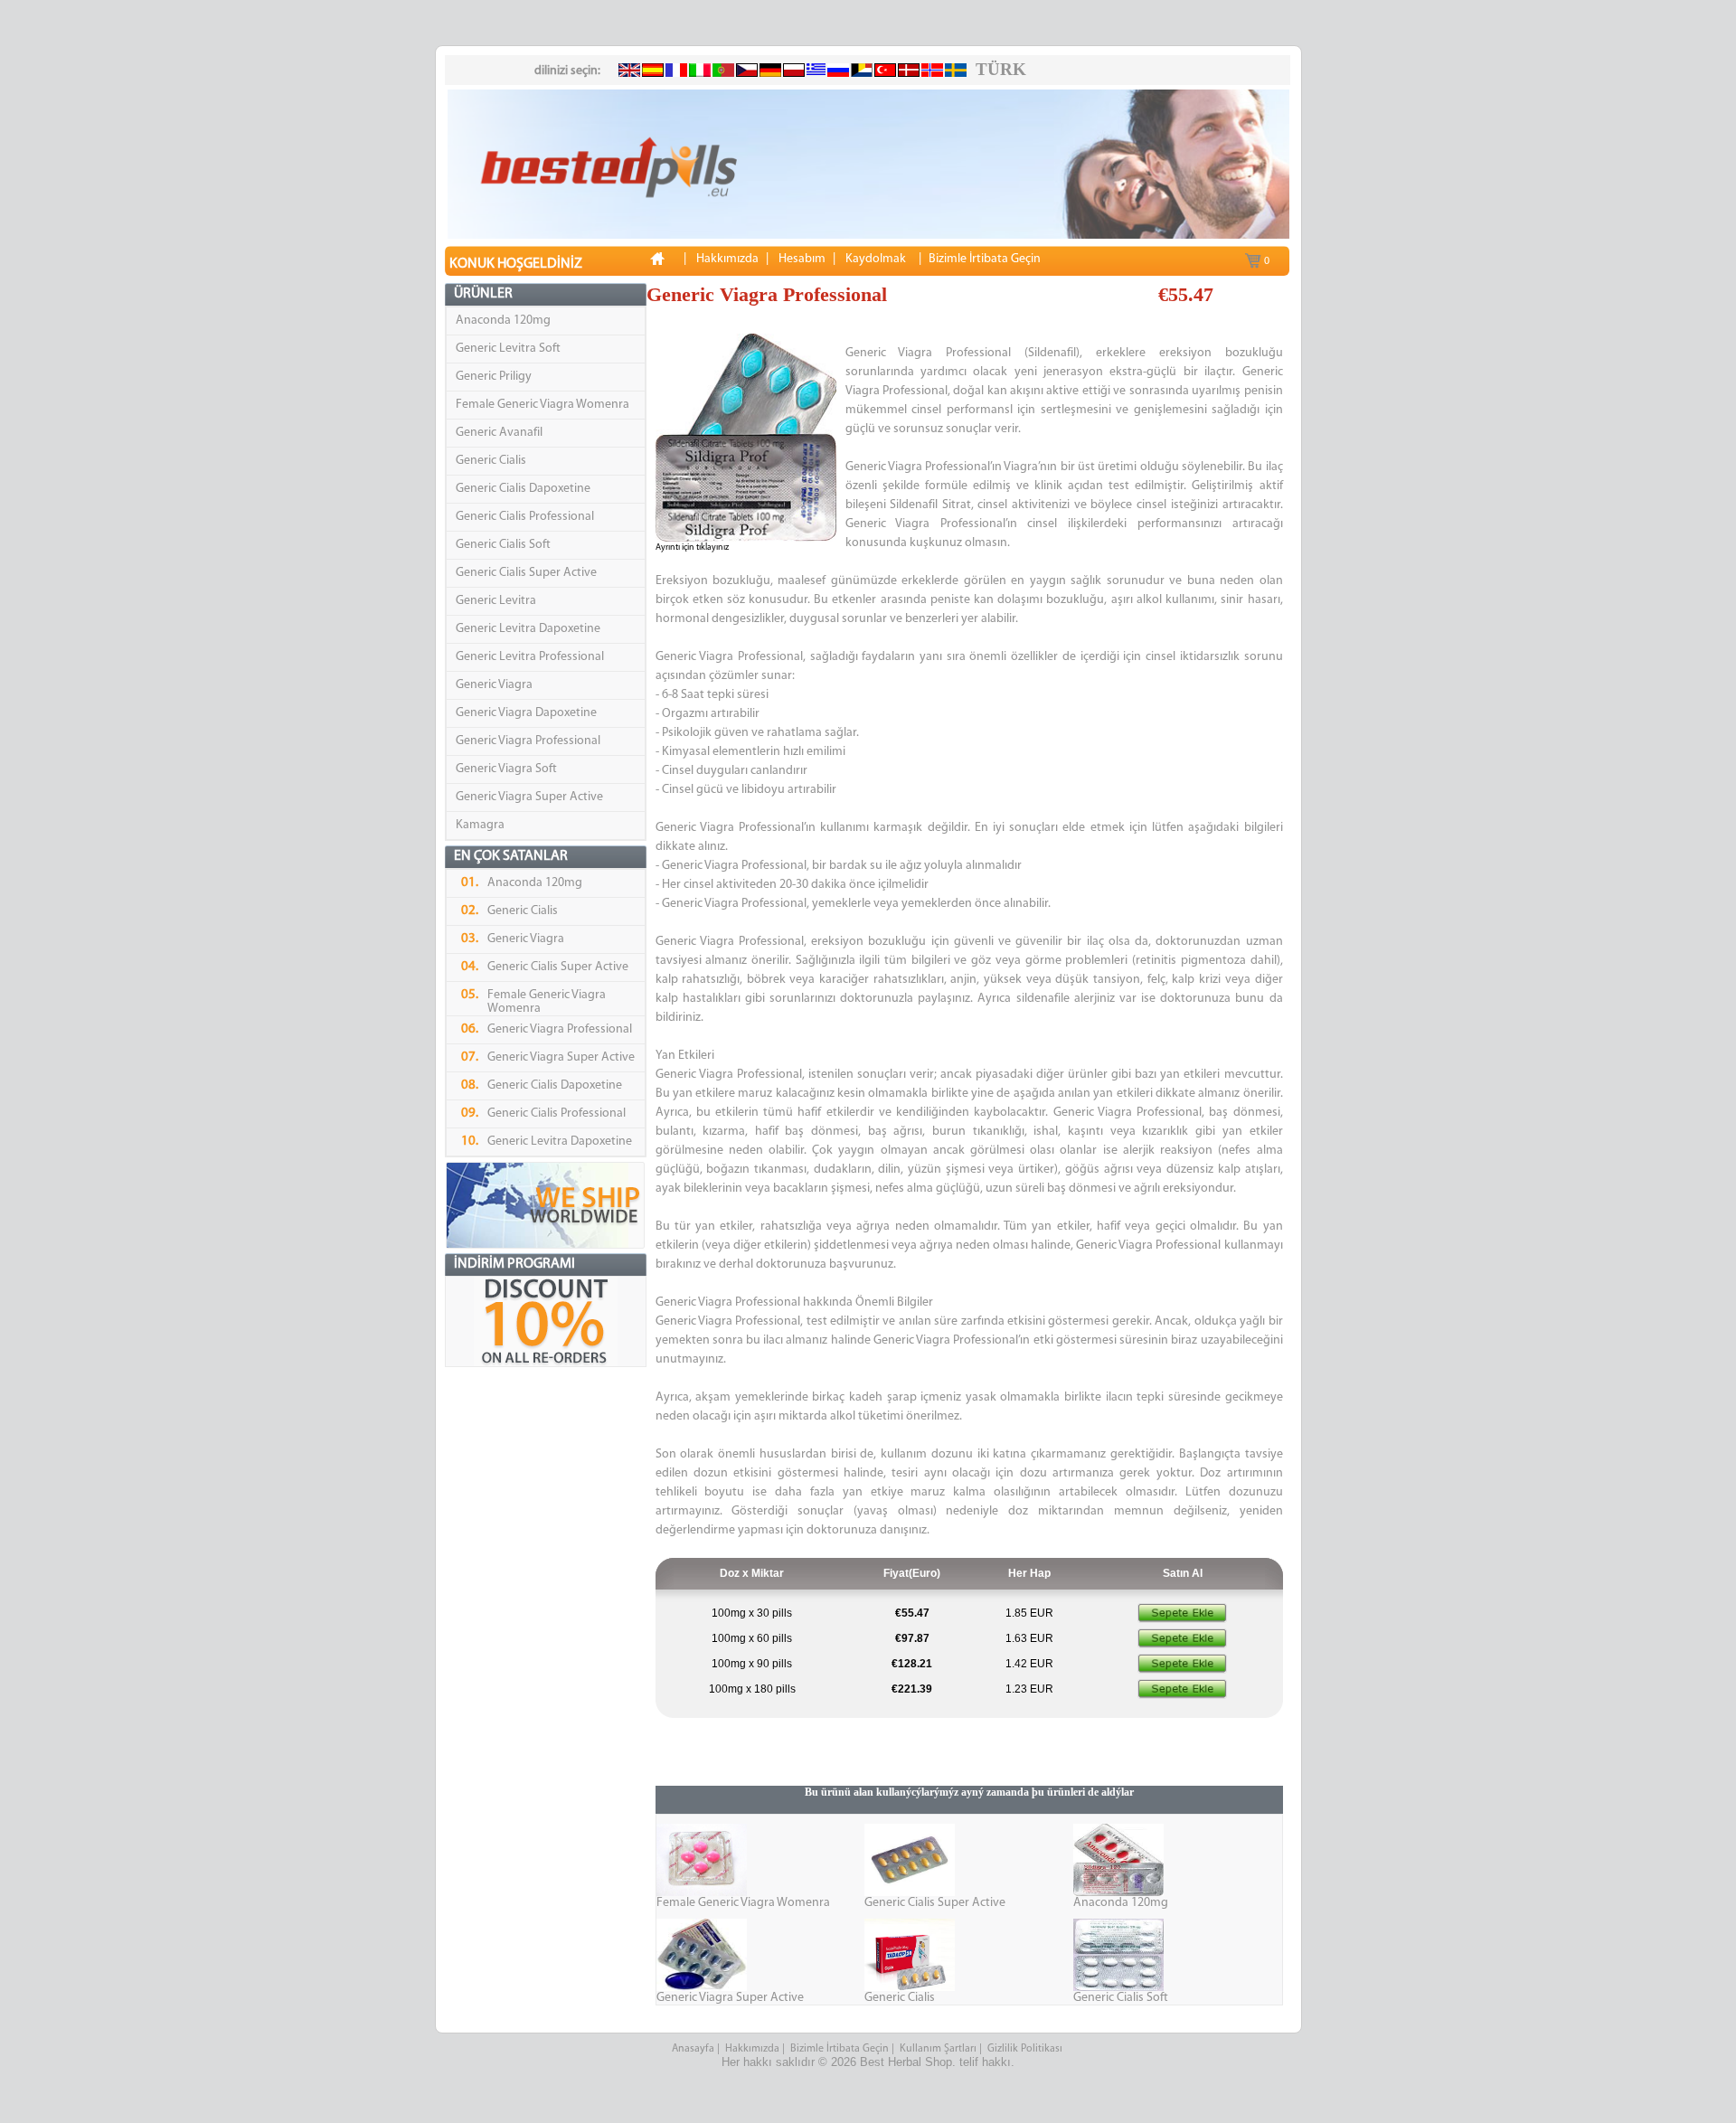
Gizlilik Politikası (1026, 2049)
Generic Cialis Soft (503, 545)
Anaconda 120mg (503, 321)
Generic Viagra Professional (528, 741)
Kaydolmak (876, 259)
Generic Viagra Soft (506, 769)
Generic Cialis (491, 461)
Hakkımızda (752, 2049)
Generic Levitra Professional (530, 657)
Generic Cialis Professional (525, 517)
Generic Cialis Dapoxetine (523, 489)
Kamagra (480, 825)
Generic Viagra (494, 685)
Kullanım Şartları (938, 2049)
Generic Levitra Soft (508, 349)
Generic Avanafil (499, 433)
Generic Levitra (496, 601)
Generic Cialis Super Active (526, 573)
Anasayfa (693, 2049)
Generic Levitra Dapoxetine (528, 629)
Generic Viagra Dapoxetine (526, 713)
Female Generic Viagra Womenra (542, 405)
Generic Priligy (494, 377)
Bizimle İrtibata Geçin (840, 2049)
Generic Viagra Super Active (529, 797)
